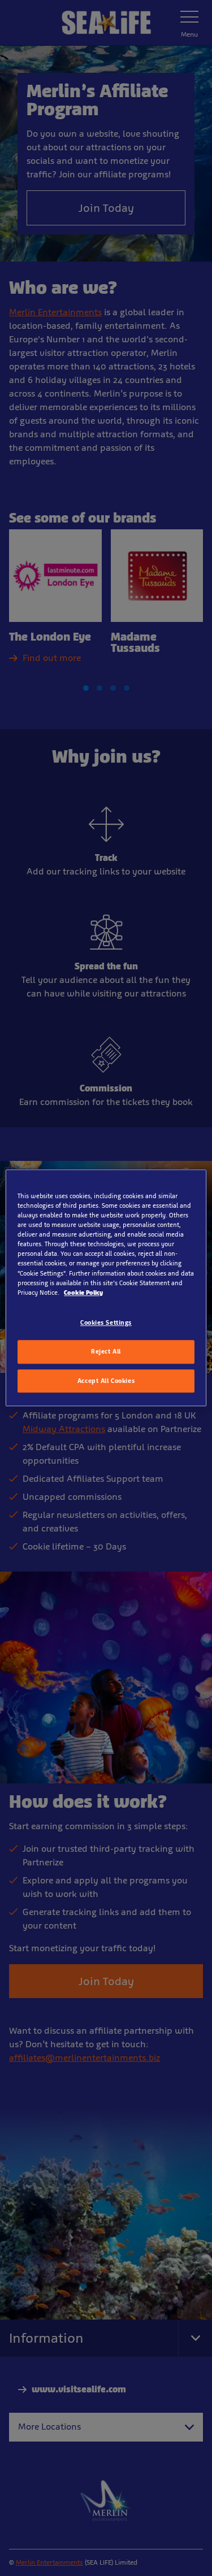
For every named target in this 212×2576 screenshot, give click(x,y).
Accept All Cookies (106, 1381)
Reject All (106, 1351)
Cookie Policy (83, 1293)
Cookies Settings (106, 1322)
